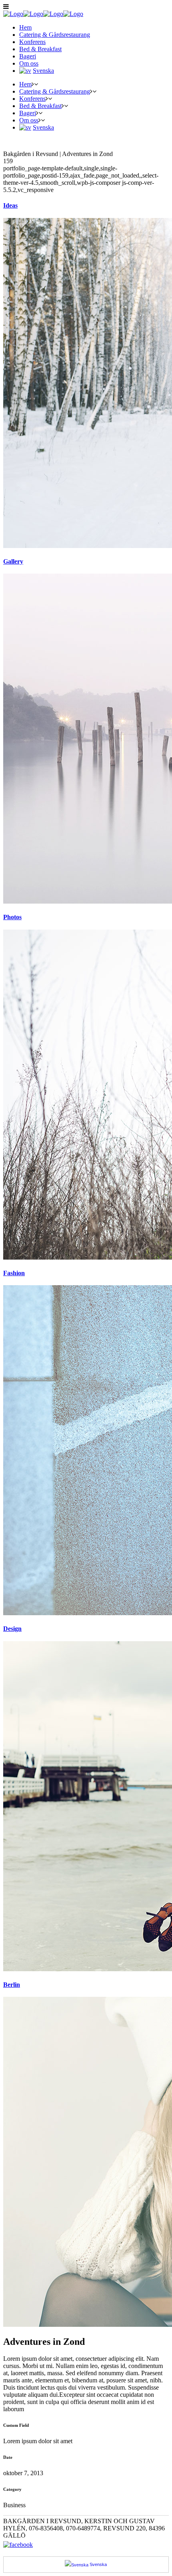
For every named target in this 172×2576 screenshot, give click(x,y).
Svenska (98, 2564)
